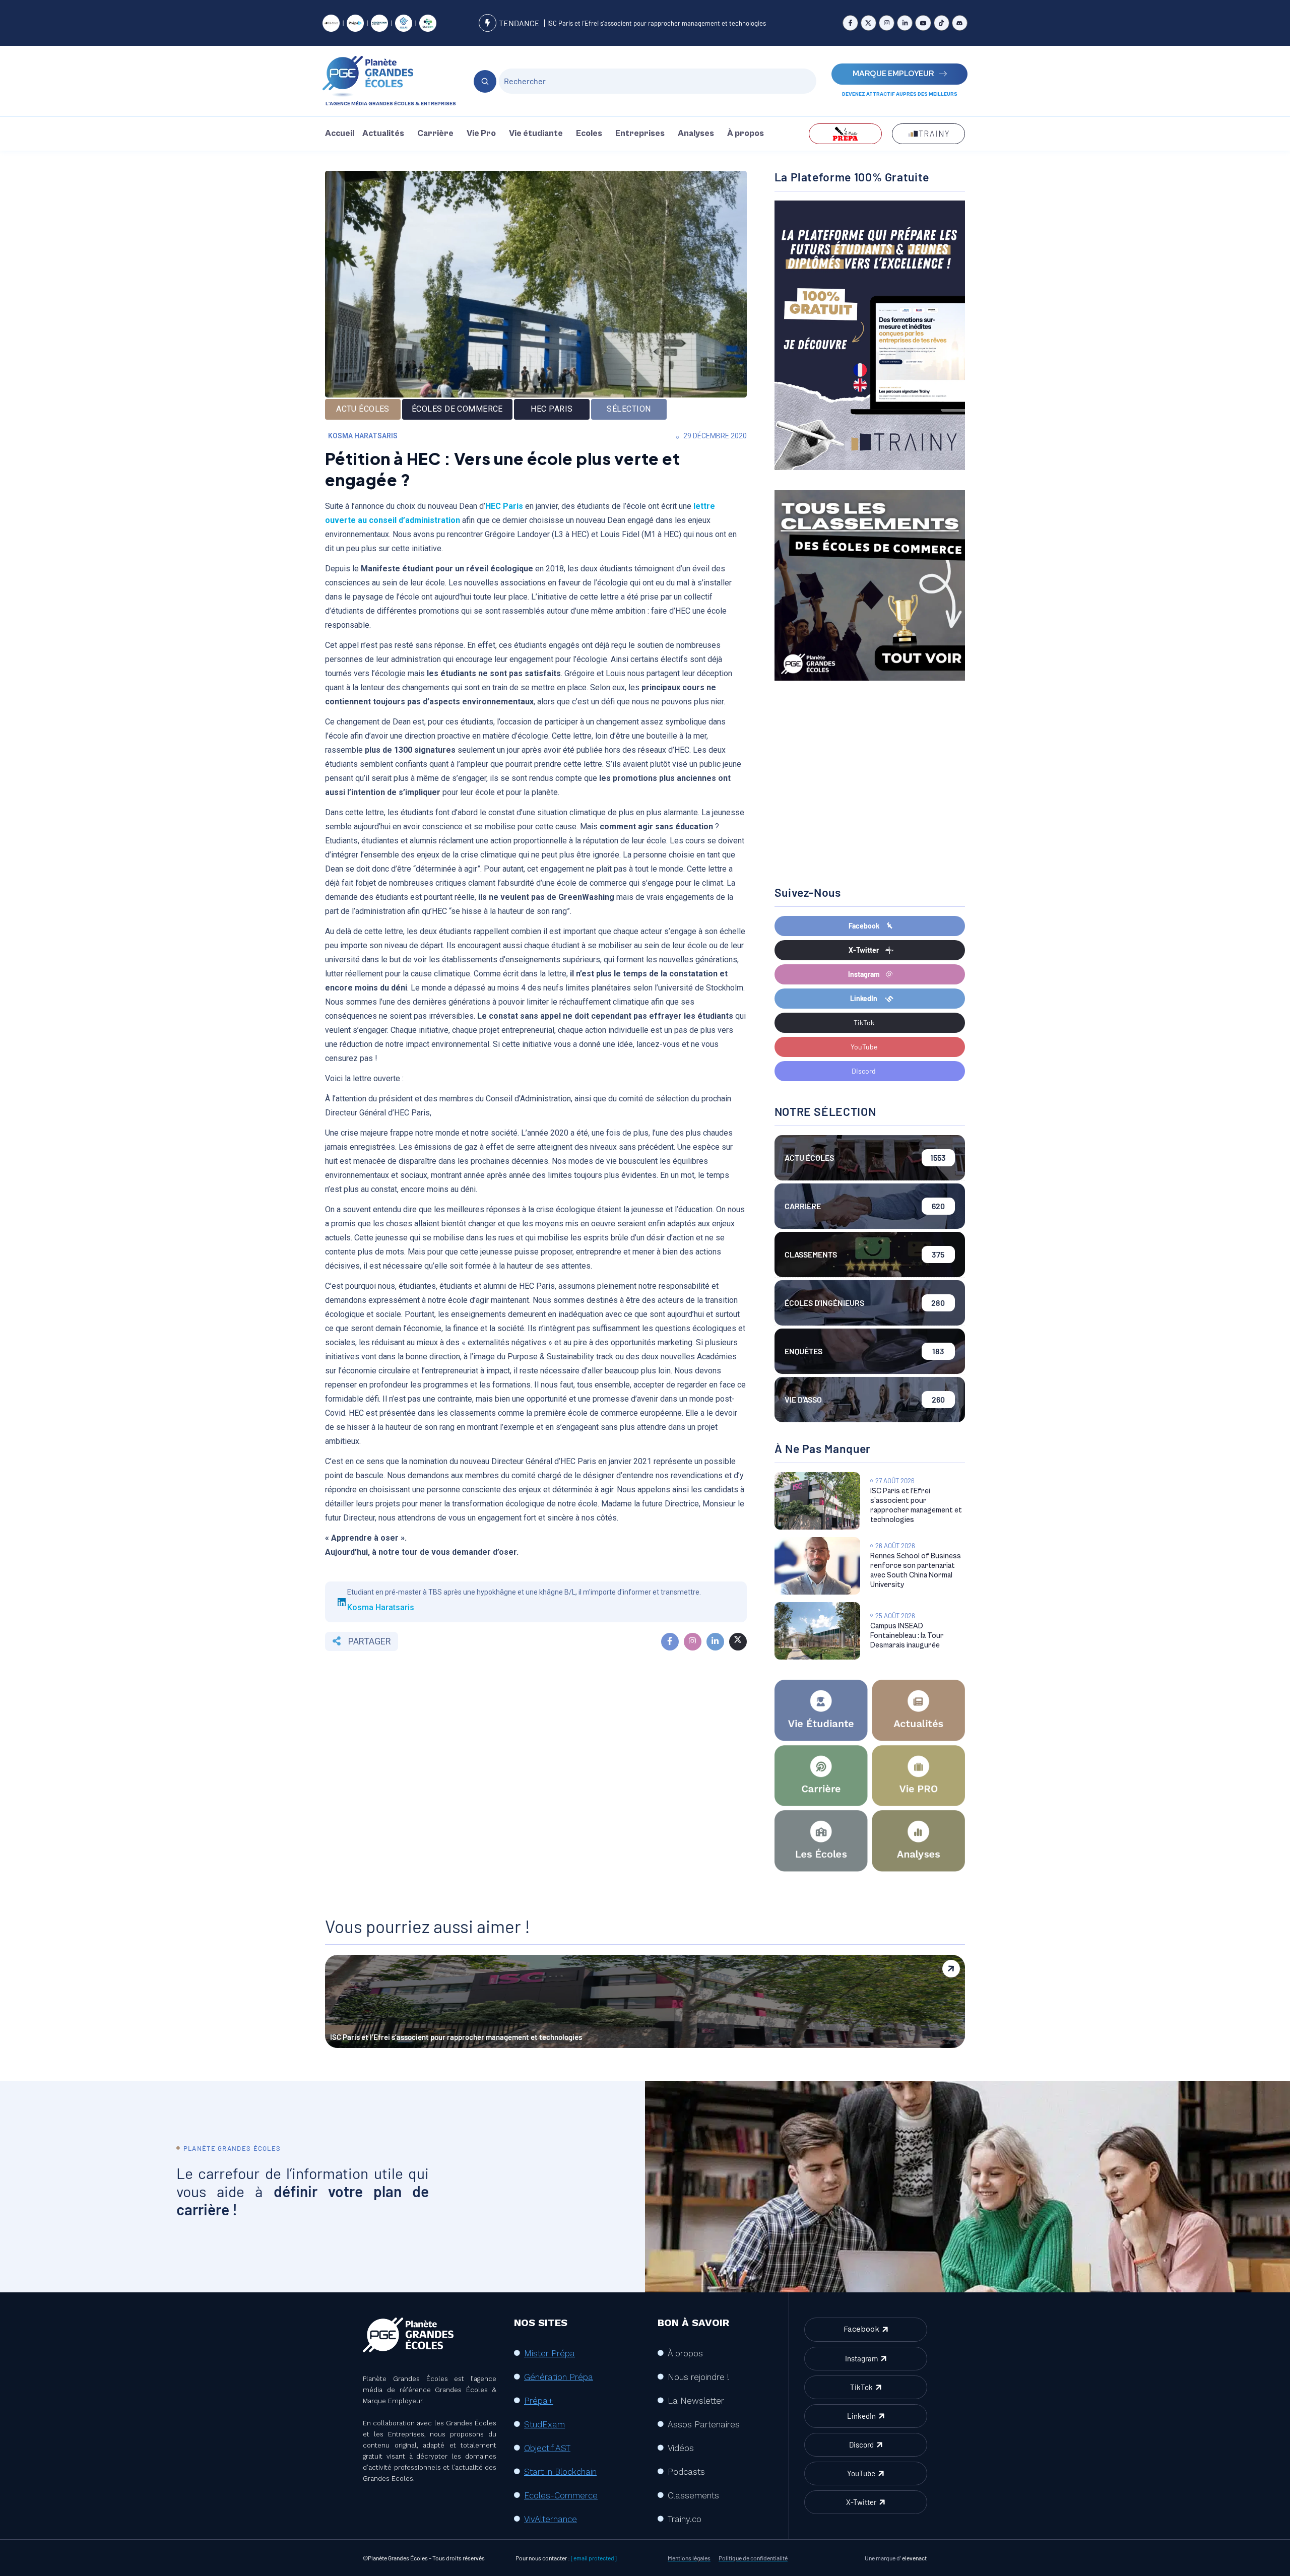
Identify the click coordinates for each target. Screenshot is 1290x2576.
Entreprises (640, 134)
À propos (746, 134)
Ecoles (589, 134)
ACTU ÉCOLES (363, 409)
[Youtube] (923, 23)
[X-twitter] (868, 23)
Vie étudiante (536, 134)
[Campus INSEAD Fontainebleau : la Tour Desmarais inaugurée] (817, 1631)
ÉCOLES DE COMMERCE (457, 409)
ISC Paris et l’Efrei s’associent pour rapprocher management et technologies (657, 23)
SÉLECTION (629, 409)
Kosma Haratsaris (363, 436)
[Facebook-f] (850, 23)
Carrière (435, 134)
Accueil (340, 134)
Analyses (696, 134)
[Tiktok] (942, 23)
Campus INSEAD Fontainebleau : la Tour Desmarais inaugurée (907, 1636)
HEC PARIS (552, 409)
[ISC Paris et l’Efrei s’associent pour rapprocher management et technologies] (817, 1501)
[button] (386, 134)
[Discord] (960, 23)
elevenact (914, 2558)
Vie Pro (481, 134)
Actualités (383, 134)
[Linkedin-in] (905, 23)
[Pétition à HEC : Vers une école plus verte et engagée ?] (670, 1642)
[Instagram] (887, 23)
